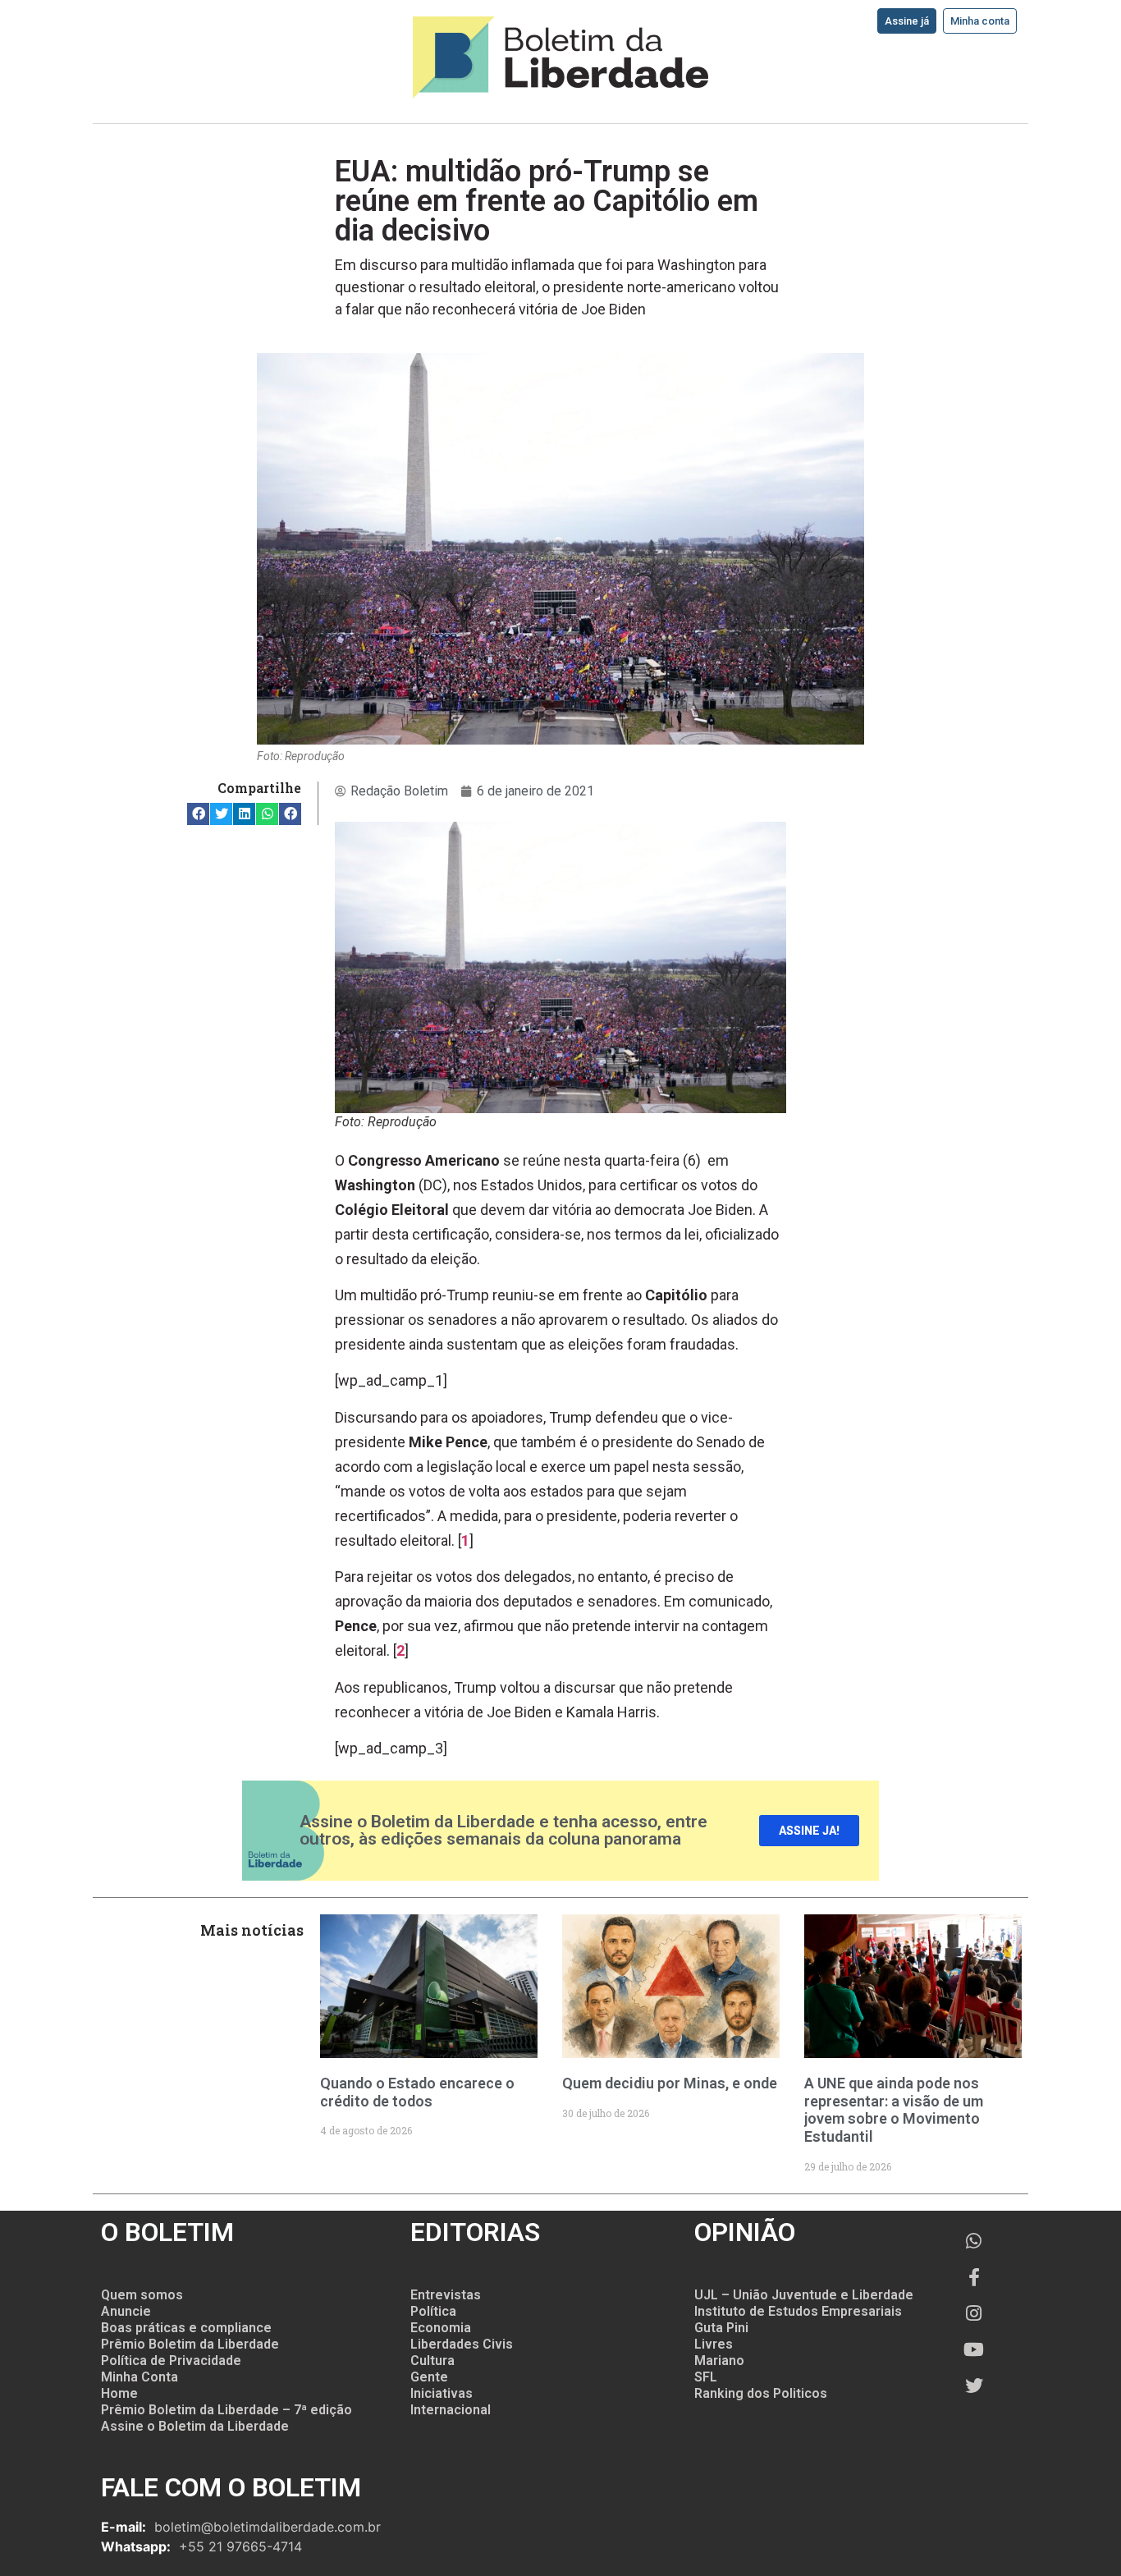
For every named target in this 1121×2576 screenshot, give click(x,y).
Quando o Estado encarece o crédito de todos (417, 2092)
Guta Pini (721, 2328)
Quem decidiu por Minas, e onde (670, 2083)
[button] (198, 814)
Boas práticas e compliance (186, 2328)
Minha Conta (140, 2377)
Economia (441, 2328)
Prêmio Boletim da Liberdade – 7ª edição (226, 2410)
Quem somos (142, 2295)
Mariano (719, 2361)
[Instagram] (974, 2313)
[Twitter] (974, 2386)
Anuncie (126, 2311)
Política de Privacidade (171, 2361)
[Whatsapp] (974, 2241)
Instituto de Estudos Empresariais (798, 2311)
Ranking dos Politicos (761, 2393)
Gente (429, 2377)
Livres (714, 2344)
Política (433, 2311)
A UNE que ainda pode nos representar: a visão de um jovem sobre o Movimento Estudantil (894, 2110)
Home (119, 2393)
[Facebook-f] (974, 2277)
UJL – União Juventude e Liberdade (804, 2295)
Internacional (451, 2410)
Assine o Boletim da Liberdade (195, 2426)
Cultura (432, 2361)
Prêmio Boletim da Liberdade (190, 2344)
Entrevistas (446, 2295)
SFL (706, 2377)
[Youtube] (974, 2349)
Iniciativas (442, 2393)
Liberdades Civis (462, 2344)
